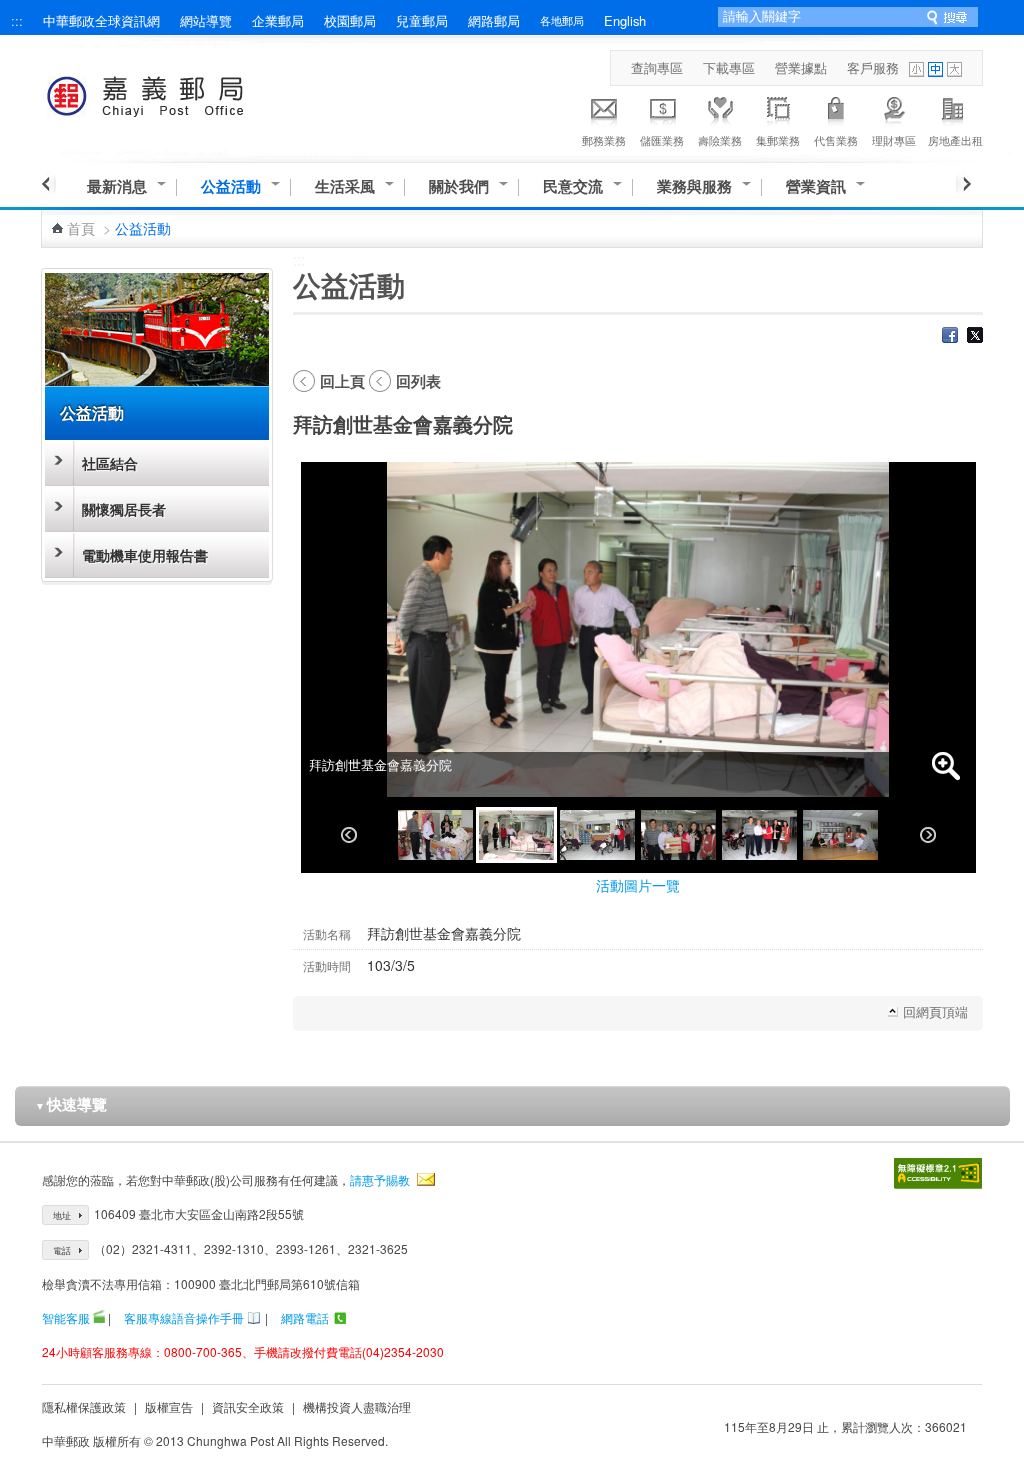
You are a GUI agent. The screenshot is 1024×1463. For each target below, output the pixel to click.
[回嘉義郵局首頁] (182, 92)
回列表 (418, 381)
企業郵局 (278, 20)
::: (17, 20)
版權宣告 (169, 1406)
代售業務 (836, 140)
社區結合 (110, 463)
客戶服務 (873, 67)
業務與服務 (694, 186)
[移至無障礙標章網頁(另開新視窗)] (938, 1173)
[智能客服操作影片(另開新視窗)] (99, 1317)
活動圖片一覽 (638, 885)
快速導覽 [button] (71, 1104)
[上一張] (349, 835)
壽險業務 (720, 140)
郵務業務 (604, 140)
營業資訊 (816, 186)
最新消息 (117, 186)
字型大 (954, 69)
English (625, 20)
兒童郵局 (422, 20)
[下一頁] (963, 184)
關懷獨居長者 (124, 509)
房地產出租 (955, 140)
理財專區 (894, 140)
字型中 (935, 69)
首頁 (81, 228)
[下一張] (928, 835)
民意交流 (573, 186)
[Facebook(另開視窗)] (950, 337)
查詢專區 (657, 67)
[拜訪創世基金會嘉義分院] (435, 835)
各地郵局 (562, 20)
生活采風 (345, 186)
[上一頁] (48, 184)
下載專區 (729, 67)
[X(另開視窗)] (975, 337)
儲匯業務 (662, 140)
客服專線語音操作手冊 (184, 1317)
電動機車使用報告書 (145, 555)
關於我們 (459, 186)
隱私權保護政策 (84, 1406)
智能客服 (66, 1317)
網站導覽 (206, 20)
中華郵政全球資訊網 (101, 20)
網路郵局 (494, 20)
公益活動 (231, 186)
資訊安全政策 (248, 1406)
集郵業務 (778, 140)
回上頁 (342, 381)
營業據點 (801, 67)
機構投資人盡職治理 (357, 1406)
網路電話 (305, 1317)
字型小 (916, 69)
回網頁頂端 (935, 1011)
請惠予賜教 (380, 1179)
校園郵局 (350, 20)
